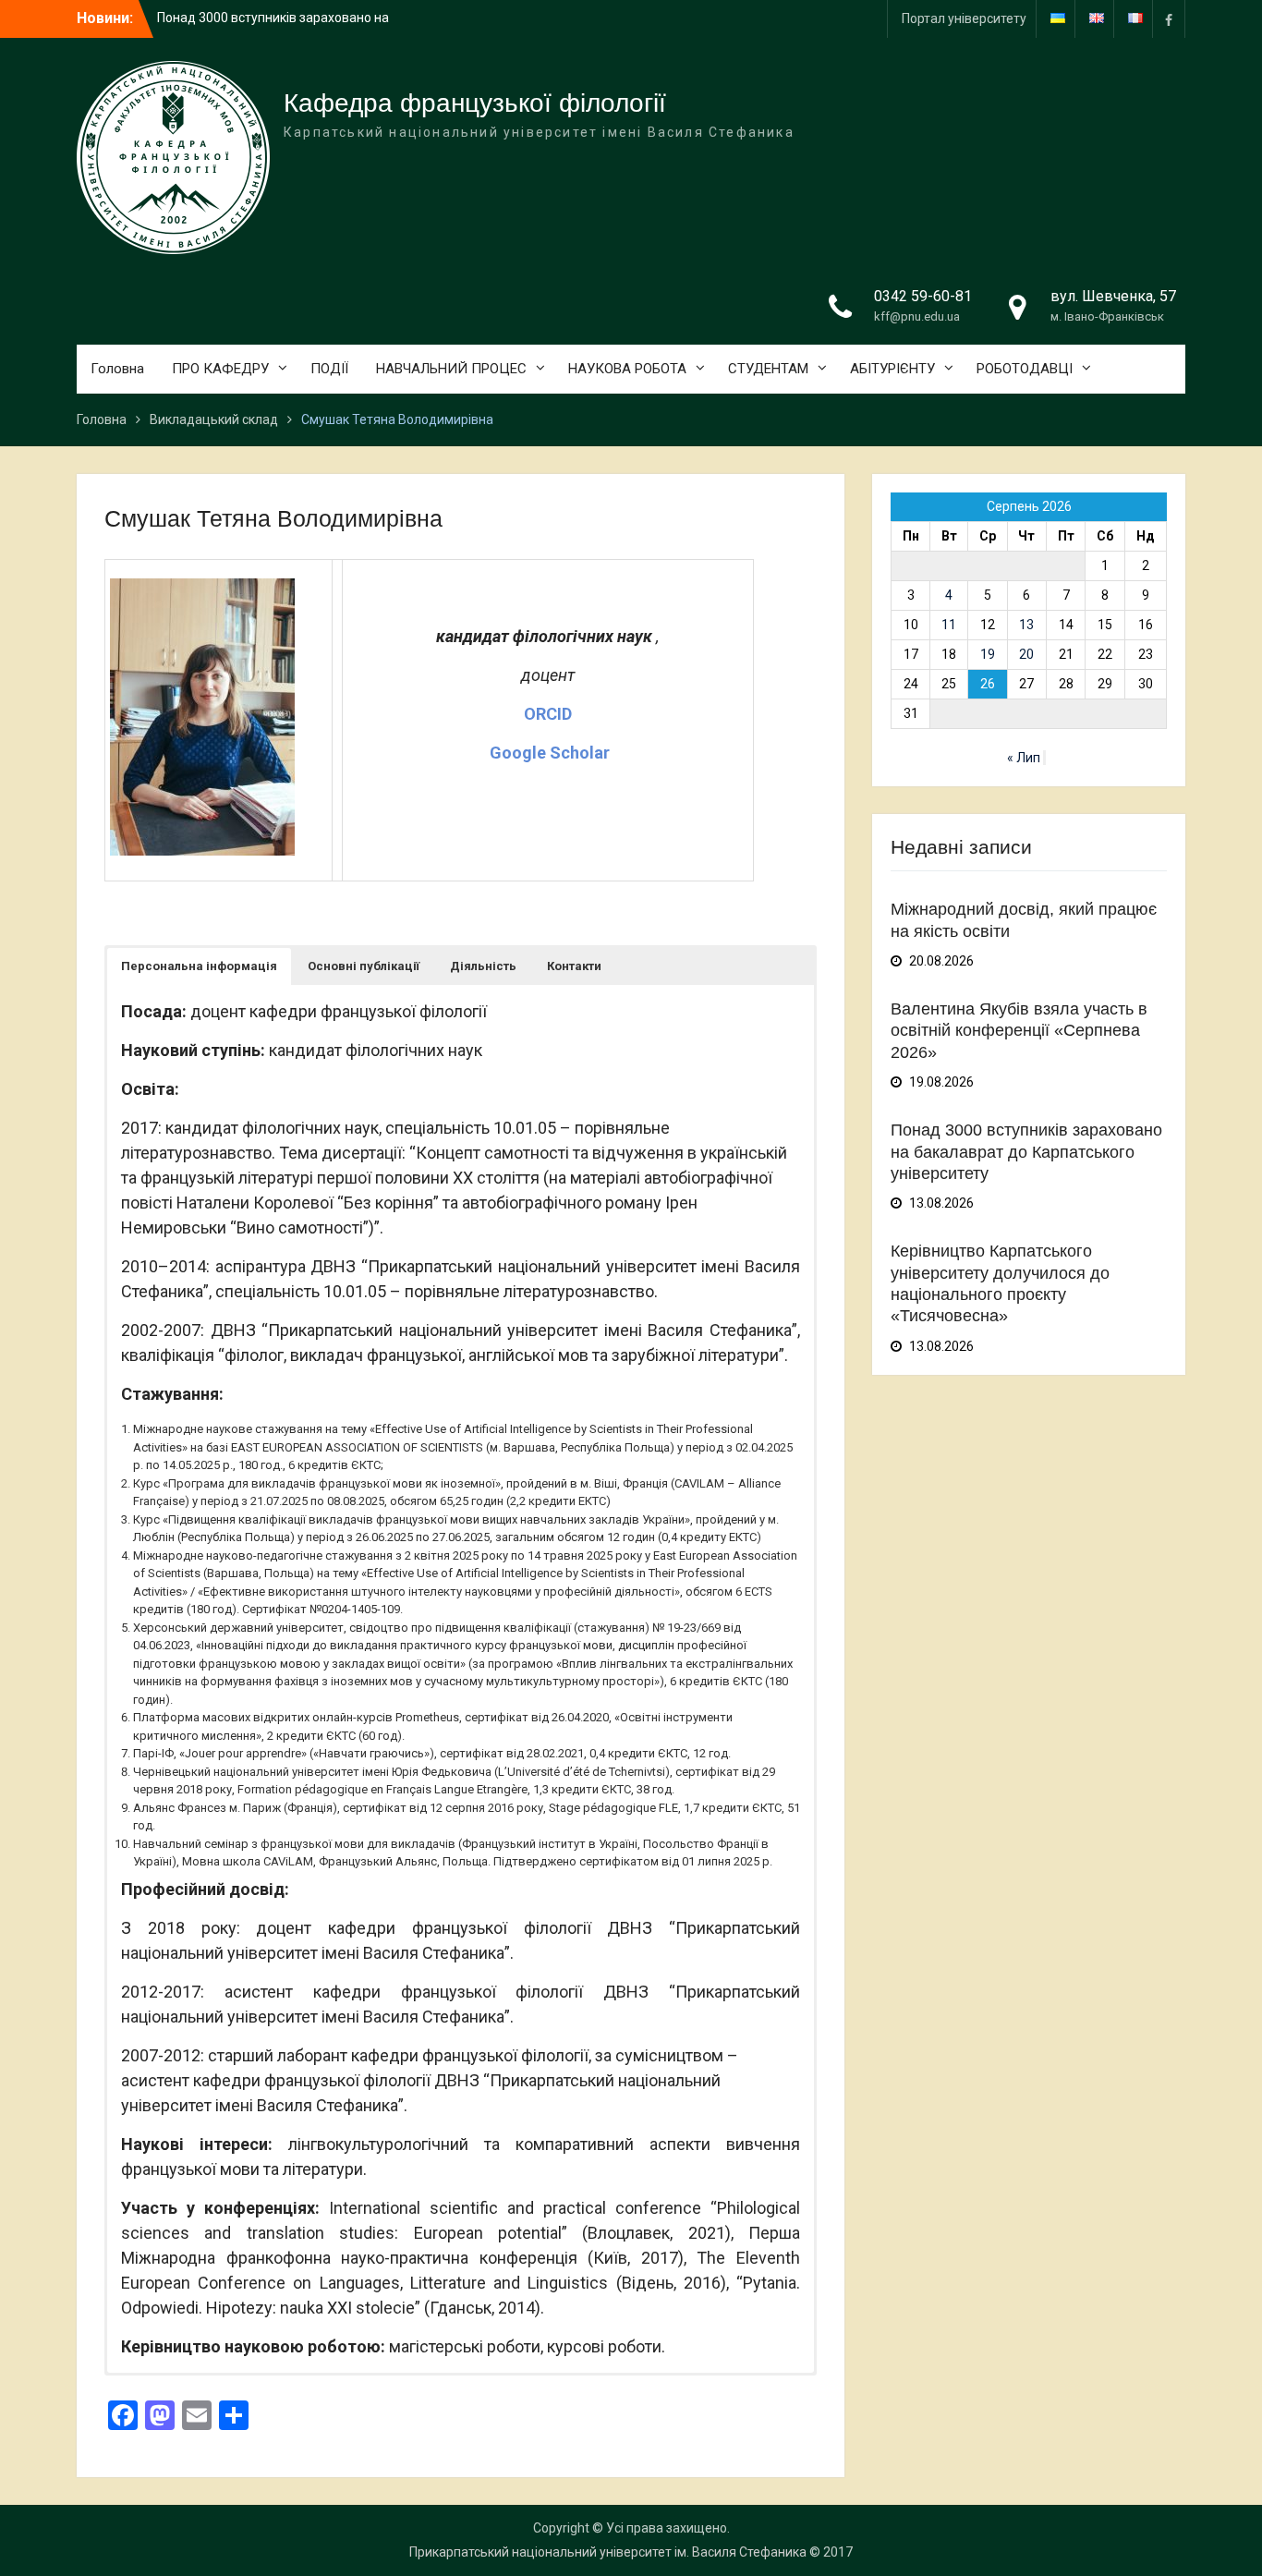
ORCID (548, 714)
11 (949, 625)
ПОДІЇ (329, 369)
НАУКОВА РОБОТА (627, 369)
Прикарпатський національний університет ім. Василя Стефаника (608, 2552)
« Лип (1024, 758)
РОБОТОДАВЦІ (1025, 369)
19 (988, 654)
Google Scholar (548, 753)
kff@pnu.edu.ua (917, 316)
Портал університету (964, 18)
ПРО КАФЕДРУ (220, 369)
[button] (199, 966)
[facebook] (1169, 19)
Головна (117, 369)
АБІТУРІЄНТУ (892, 369)
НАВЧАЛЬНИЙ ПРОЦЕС (451, 369)
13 (1026, 625)
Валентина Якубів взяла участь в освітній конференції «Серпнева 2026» (1019, 1031)
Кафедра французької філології (475, 103)
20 (1026, 654)
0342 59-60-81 (923, 296)
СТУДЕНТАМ (768, 369)
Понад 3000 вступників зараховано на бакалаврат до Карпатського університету (1026, 1152)
